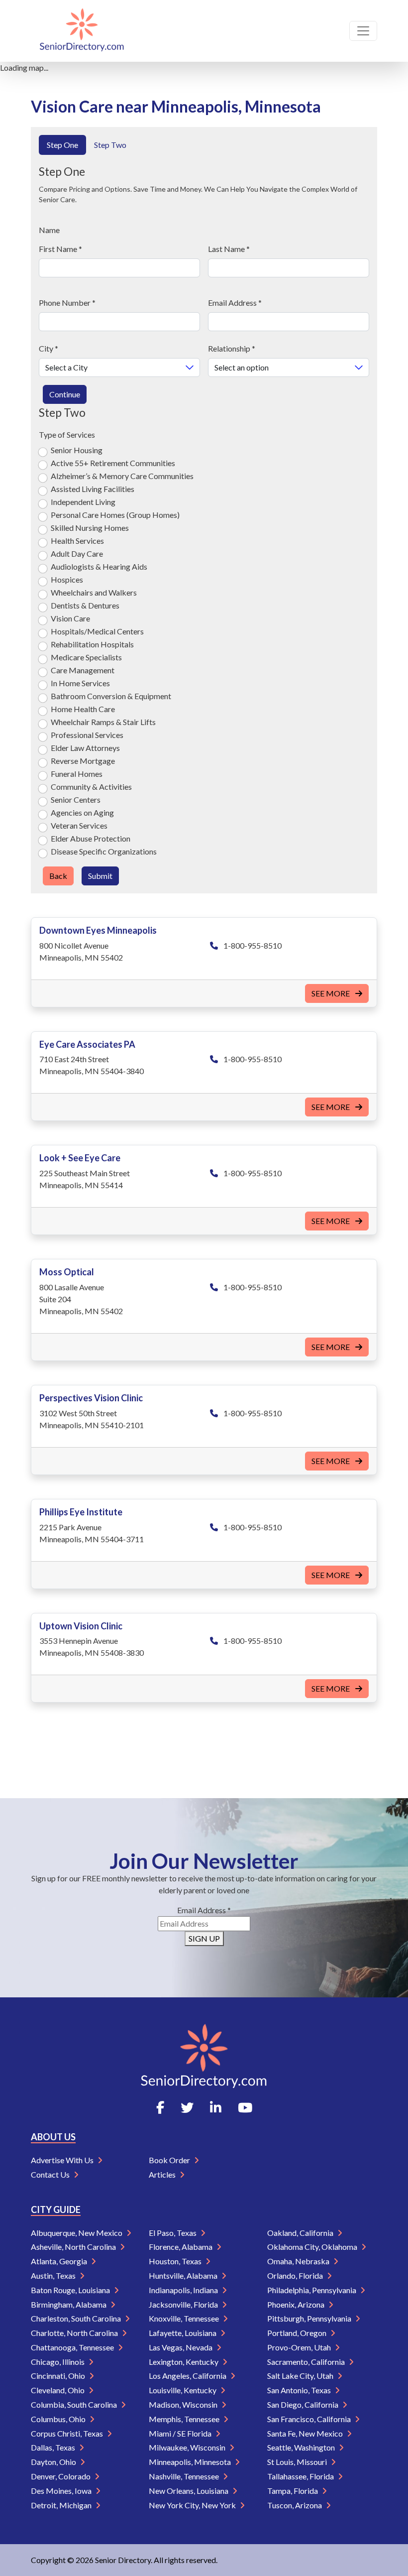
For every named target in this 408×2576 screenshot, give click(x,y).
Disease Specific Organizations (104, 851)
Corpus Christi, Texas (68, 2433)
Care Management (83, 670)
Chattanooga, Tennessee (73, 2347)
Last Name (229, 249)
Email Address (235, 303)
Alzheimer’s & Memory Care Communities (122, 476)
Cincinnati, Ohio (59, 2376)
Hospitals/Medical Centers (97, 631)
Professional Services (87, 735)
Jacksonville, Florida (184, 2304)
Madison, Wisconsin (184, 2404)
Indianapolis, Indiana (184, 2290)
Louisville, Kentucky (183, 2390)
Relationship (232, 348)
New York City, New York (193, 2505)
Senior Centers (76, 799)
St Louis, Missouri (298, 2462)
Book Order (170, 2160)
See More (331, 993)
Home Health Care (83, 709)
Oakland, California (301, 2233)
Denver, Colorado (61, 2476)
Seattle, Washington (302, 2447)
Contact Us (51, 2174)
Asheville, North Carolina (74, 2247)
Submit (100, 876)
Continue (65, 394)
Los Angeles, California (188, 2376)
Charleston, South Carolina (77, 2318)
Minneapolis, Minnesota (191, 2462)
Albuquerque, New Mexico (77, 2233)
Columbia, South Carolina (75, 2404)
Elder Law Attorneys (85, 748)
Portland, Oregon (298, 2333)
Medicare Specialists (86, 657)
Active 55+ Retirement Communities (113, 463)
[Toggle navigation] (363, 31)
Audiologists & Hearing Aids (99, 566)
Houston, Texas (176, 2261)
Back (58, 876)
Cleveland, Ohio (58, 2390)
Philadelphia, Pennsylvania (312, 2290)
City (49, 348)
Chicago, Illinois (58, 2362)
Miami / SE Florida (181, 2433)
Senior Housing (77, 450)
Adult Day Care (77, 553)
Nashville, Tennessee (185, 2476)
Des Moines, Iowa (62, 2491)
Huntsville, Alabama (184, 2275)
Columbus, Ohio (59, 2419)
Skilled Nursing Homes (90, 528)
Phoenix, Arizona (297, 2304)
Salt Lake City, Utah (301, 2376)
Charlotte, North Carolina (75, 2333)
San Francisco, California (310, 2419)
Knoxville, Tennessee (185, 2318)
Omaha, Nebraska (299, 2261)
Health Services (77, 541)
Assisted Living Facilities (93, 489)
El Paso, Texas (173, 2233)
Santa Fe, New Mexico (306, 2433)
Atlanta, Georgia (60, 2261)
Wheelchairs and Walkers (94, 592)
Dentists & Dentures (85, 605)
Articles (163, 2174)
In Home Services (80, 683)
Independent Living (83, 502)
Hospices (67, 579)
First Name (60, 249)
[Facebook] (160, 2107)
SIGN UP (204, 1938)
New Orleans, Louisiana (189, 2491)
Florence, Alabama (181, 2247)
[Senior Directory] (82, 31)
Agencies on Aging (82, 812)
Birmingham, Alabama (69, 2304)
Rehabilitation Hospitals (92, 644)
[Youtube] (245, 2107)
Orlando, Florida (296, 2275)
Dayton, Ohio (54, 2462)
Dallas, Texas (54, 2447)
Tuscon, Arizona (295, 2505)
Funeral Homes (77, 774)
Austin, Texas (54, 2275)
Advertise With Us (63, 2160)
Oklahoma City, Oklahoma (313, 2247)
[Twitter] (187, 2107)
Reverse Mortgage (83, 761)
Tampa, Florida (293, 2491)
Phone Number (67, 303)
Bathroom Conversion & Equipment (111, 696)
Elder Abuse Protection (91, 838)
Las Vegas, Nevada (181, 2347)
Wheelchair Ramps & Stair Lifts (103, 722)
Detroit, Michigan (62, 2505)
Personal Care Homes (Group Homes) (115, 515)
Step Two (110, 145)
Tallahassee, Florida (301, 2476)
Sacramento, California (307, 2362)
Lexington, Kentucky (184, 2362)
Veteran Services (79, 825)
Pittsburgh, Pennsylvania (310, 2318)
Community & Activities (91, 787)
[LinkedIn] (216, 2107)
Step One (62, 145)
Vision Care (70, 618)
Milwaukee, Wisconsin (188, 2447)
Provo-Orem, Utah (300, 2347)
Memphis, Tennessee (185, 2419)
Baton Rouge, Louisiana (71, 2290)
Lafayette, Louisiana (183, 2333)
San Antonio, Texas (300, 2390)
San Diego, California (304, 2404)
